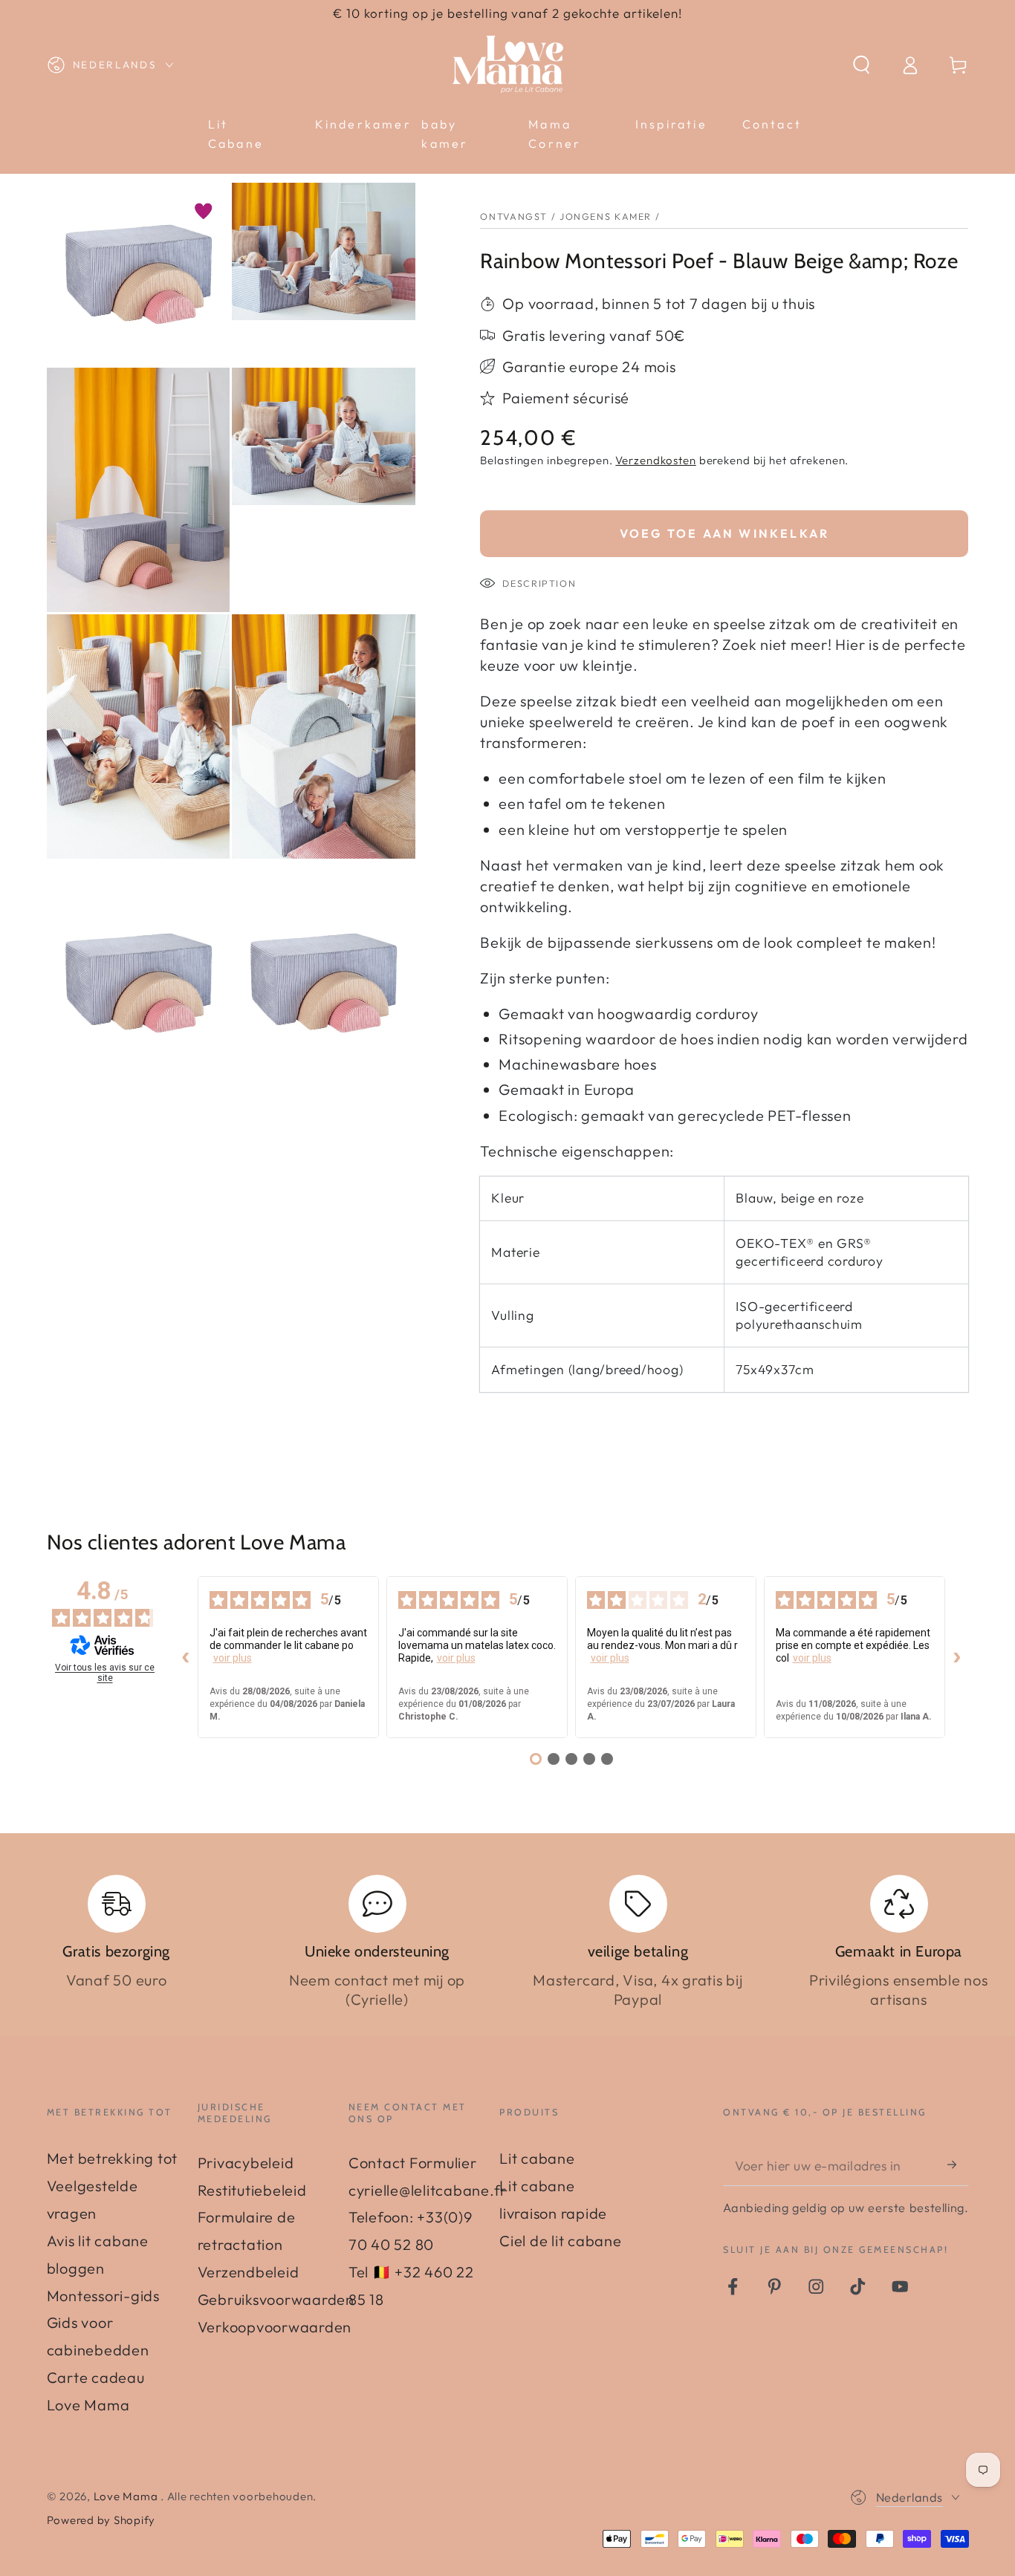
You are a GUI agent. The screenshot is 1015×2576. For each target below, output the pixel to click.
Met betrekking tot (113, 2158)
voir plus (233, 1658)
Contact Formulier (413, 2163)
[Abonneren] (958, 2165)
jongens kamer (606, 216)
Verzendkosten (655, 460)
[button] (862, 65)
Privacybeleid (246, 2163)
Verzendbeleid (249, 2272)
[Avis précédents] (186, 1657)
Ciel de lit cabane (561, 2241)
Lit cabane (537, 2158)
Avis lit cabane (98, 2241)
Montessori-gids (103, 2296)
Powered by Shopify (101, 2520)
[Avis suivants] (957, 1657)
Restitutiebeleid (252, 2190)
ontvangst (514, 216)
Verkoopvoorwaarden (275, 2327)
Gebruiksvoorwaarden (276, 2299)
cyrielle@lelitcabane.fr (428, 2190)
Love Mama (127, 2496)
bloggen (76, 2268)
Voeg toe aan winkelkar (724, 533)
